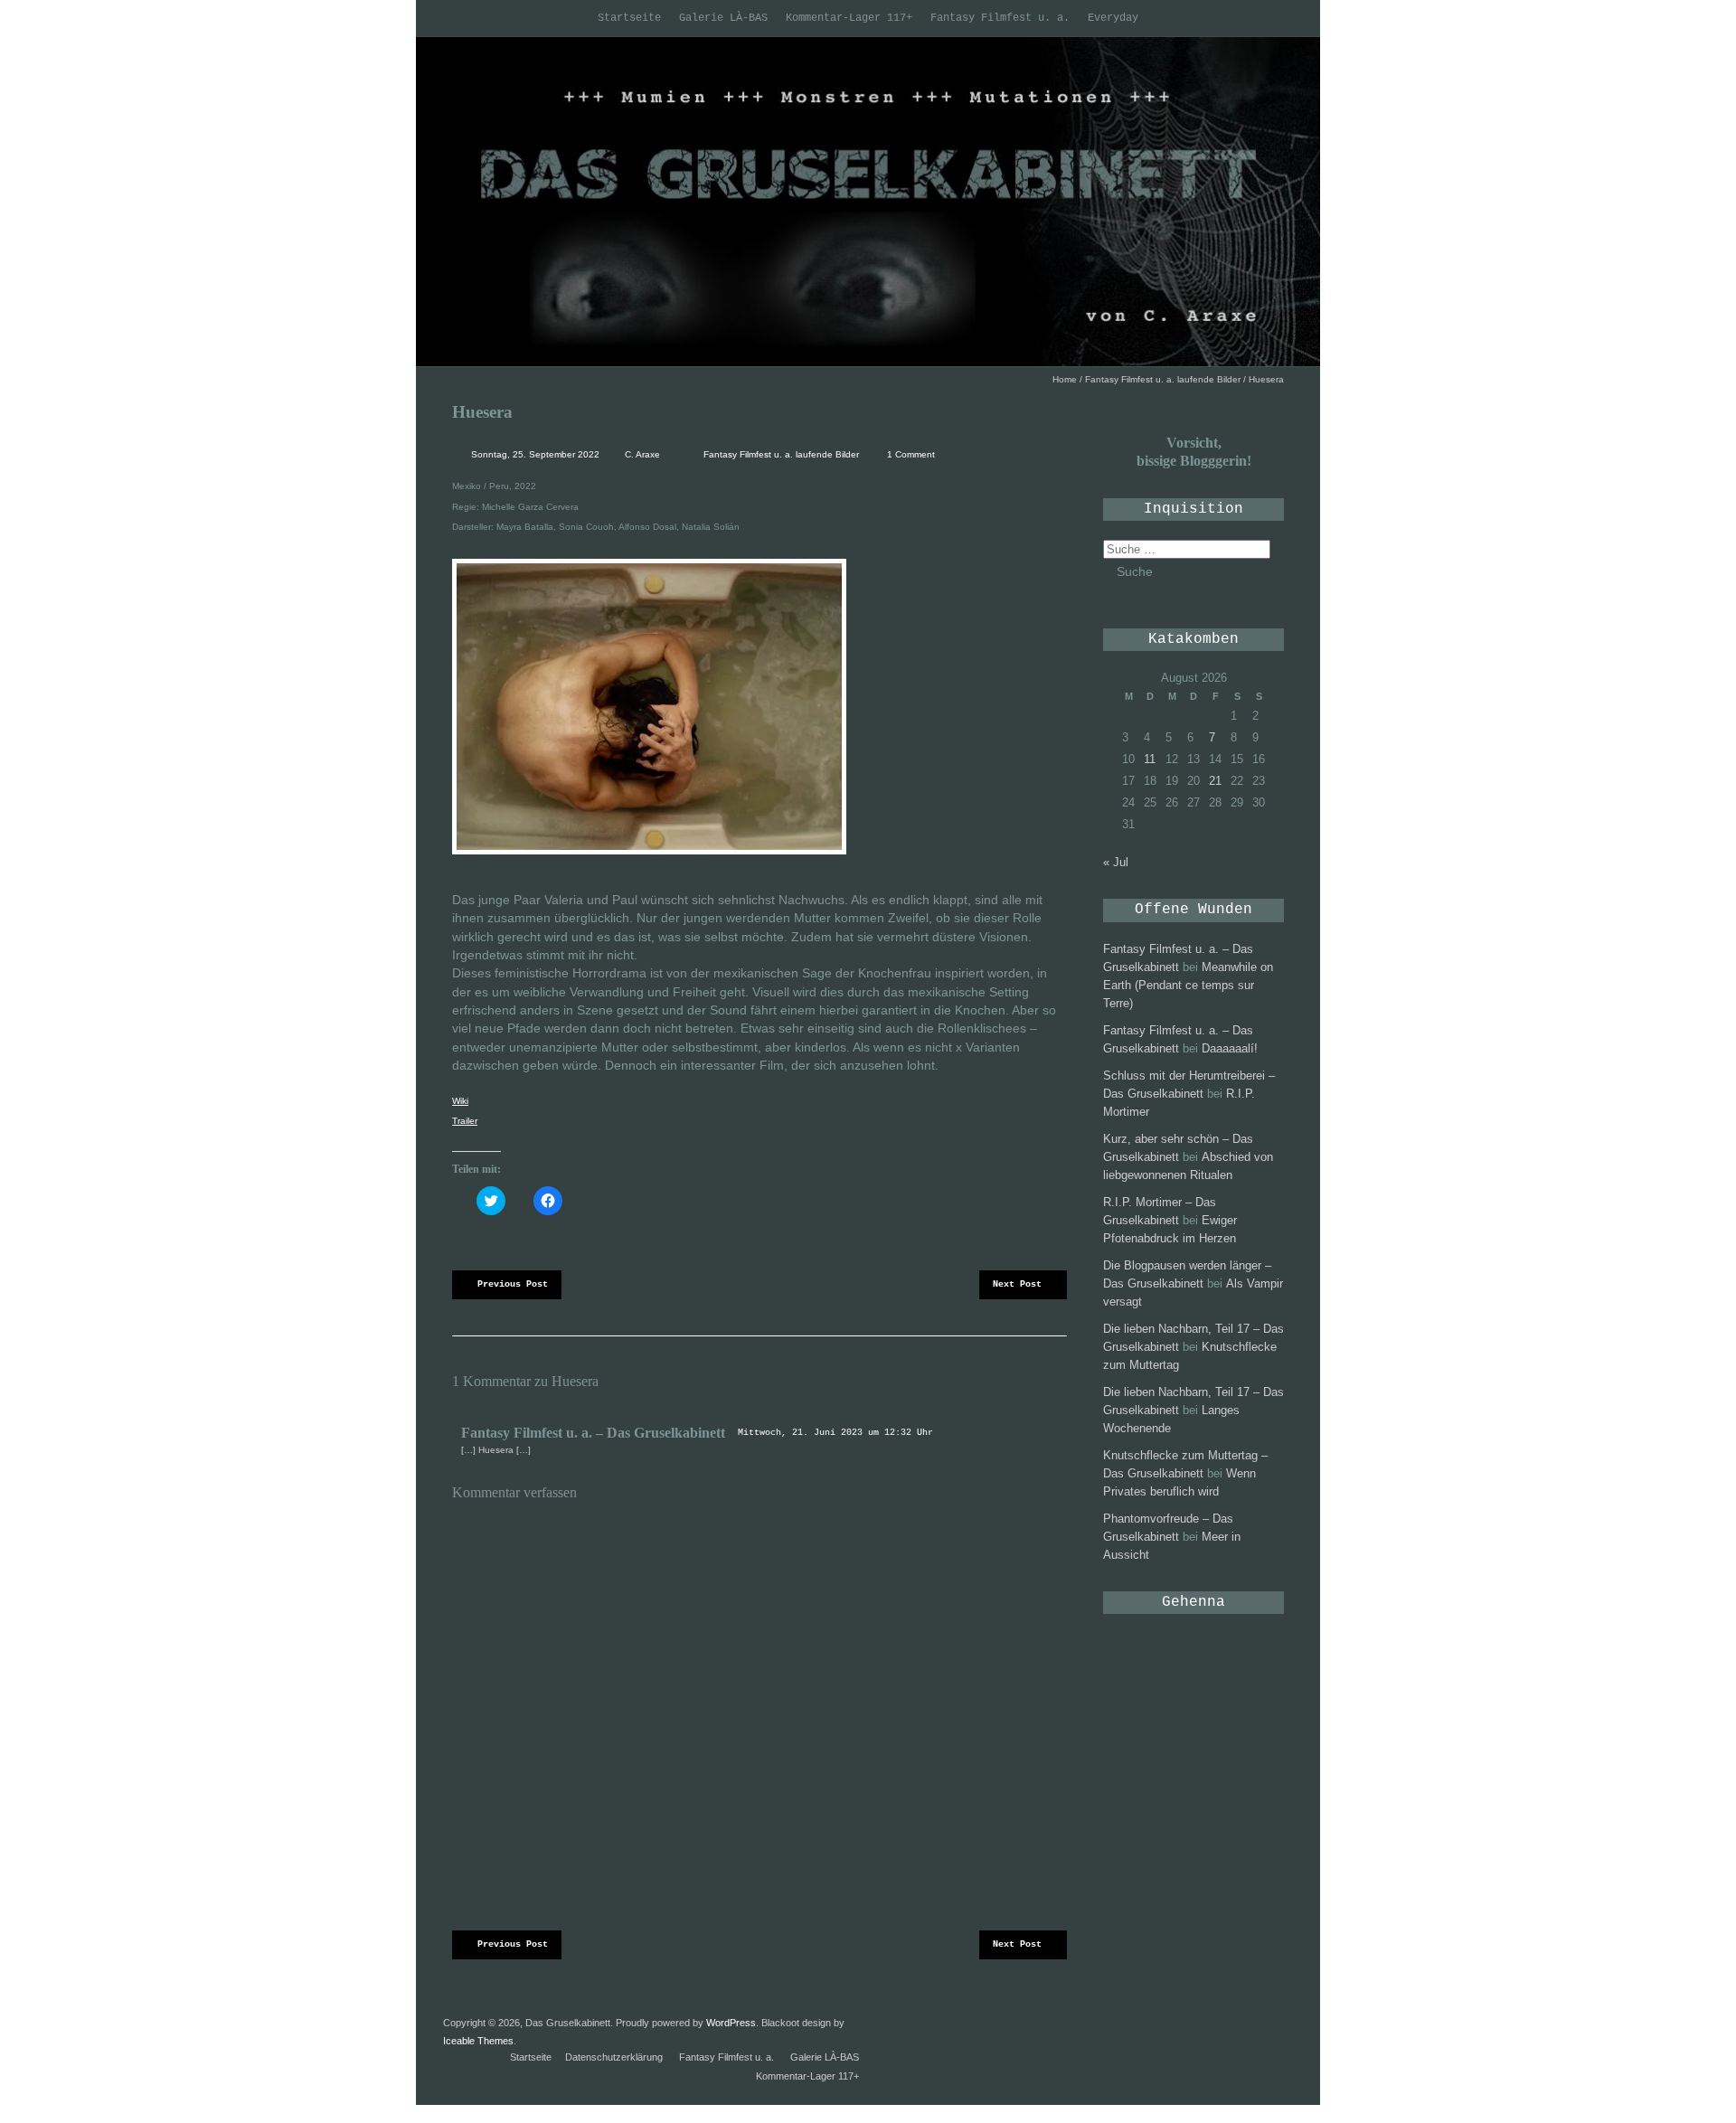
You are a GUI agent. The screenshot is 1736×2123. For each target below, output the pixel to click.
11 (1150, 759)
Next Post (1017, 1284)
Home (1065, 379)
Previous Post (513, 1284)
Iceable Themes (478, 2041)
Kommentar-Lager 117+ (849, 18)
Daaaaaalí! (1230, 1048)
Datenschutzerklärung (614, 2057)
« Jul (1116, 862)
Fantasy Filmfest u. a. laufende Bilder (1163, 379)
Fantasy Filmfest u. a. (1000, 18)
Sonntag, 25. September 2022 (534, 454)
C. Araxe (642, 454)
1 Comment (911, 454)
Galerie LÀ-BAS (723, 18)
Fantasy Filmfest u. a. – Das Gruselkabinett (593, 1433)
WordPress (731, 2023)
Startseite (629, 18)
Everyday (1113, 18)
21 (1215, 781)
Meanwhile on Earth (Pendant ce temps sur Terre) (1188, 985)
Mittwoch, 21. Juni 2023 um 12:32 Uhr (835, 1433)
